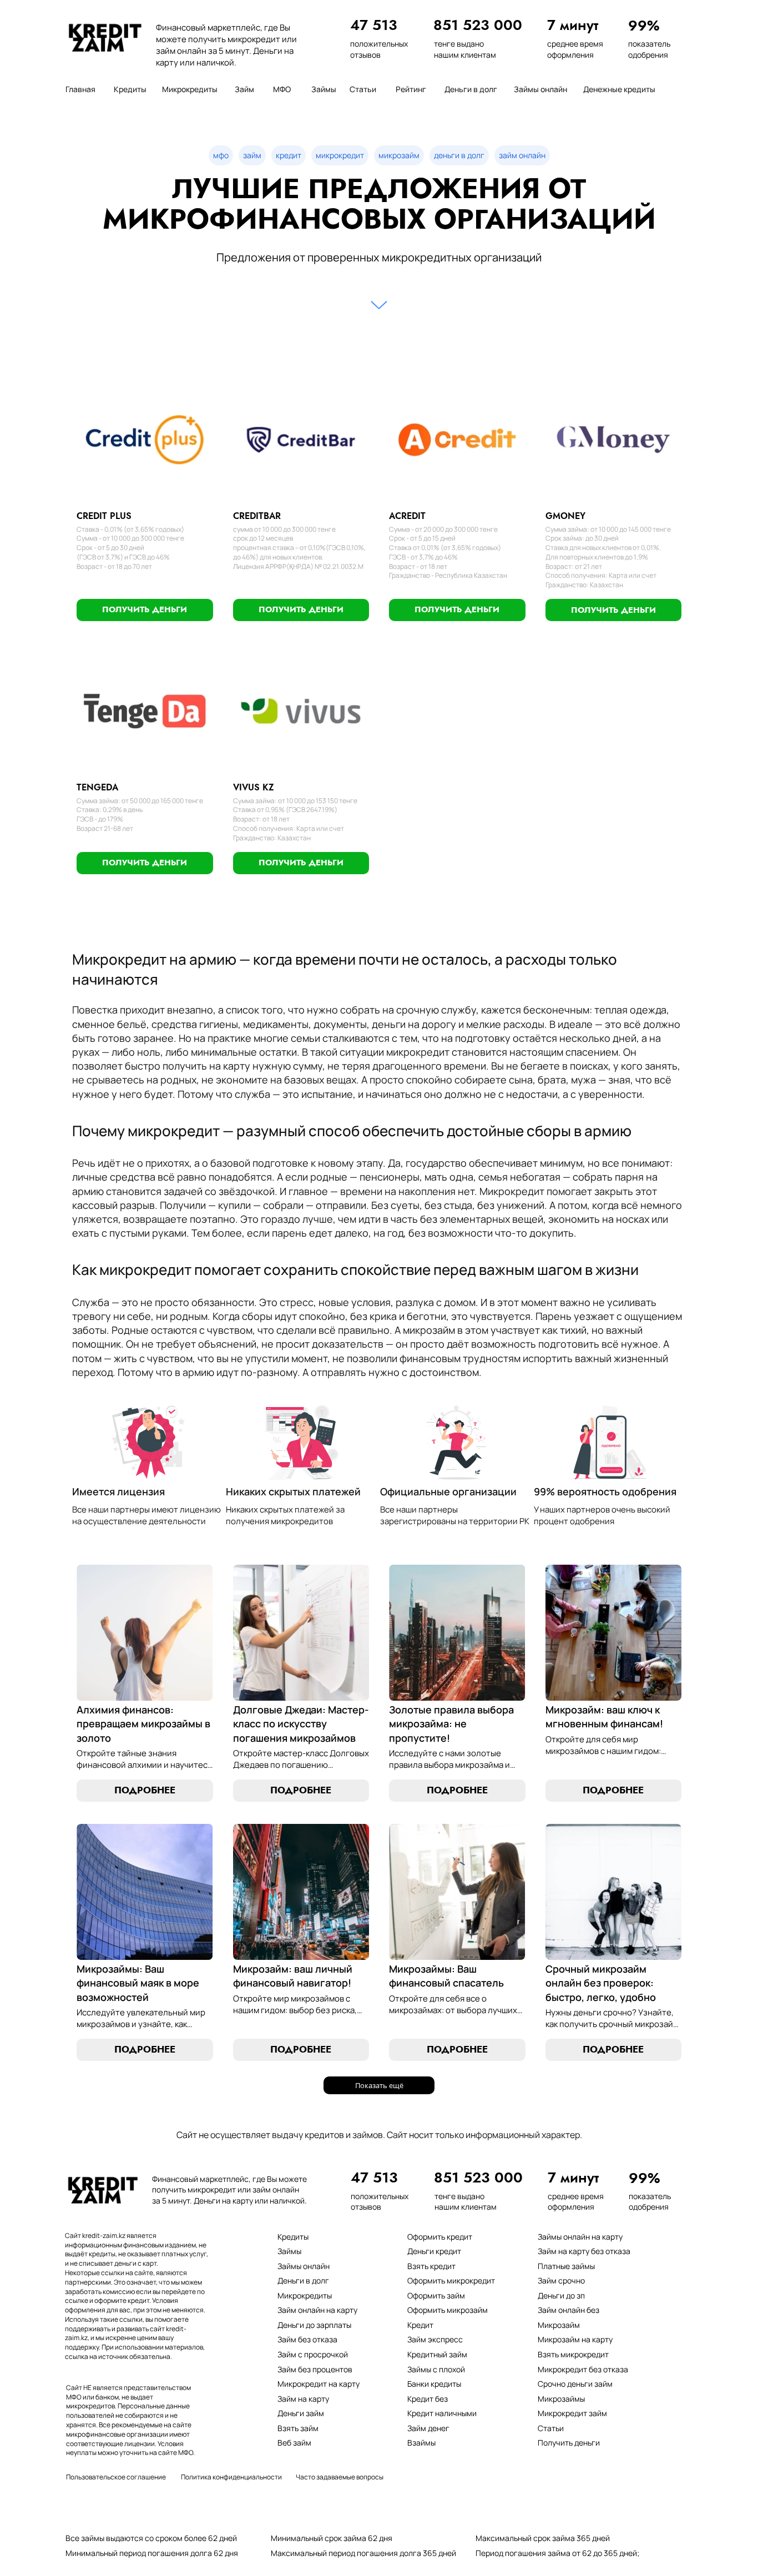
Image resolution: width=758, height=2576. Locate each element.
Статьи (551, 2428)
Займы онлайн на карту (580, 2237)
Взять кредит (431, 2266)
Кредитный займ (437, 2354)
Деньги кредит (434, 2251)
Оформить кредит (440, 2237)
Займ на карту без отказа (584, 2251)
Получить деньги (569, 2443)
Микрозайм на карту (575, 2339)
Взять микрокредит (573, 2354)
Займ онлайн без (568, 2310)
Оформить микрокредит (451, 2280)
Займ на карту (303, 2399)
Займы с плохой (436, 2369)
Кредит (420, 2325)
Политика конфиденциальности (231, 2477)
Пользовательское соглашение (116, 2477)
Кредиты (293, 2237)
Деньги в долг (303, 2280)
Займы (289, 2251)
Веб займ (294, 2443)
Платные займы (566, 2266)
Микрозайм (559, 2325)
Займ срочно (561, 2280)
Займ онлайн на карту (317, 2310)
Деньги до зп (561, 2295)
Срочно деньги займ (575, 2384)
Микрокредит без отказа (583, 2369)
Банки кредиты (434, 2384)
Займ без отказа (307, 2339)
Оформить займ (436, 2295)
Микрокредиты (305, 2295)
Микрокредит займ (572, 2413)
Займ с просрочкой (313, 2354)
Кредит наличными (442, 2413)
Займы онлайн (304, 2266)
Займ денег (428, 2428)
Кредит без (428, 2399)
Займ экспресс (435, 2339)
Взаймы (421, 2443)
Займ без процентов (315, 2369)
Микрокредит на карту (319, 2384)
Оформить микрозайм (448, 2310)
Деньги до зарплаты (314, 2325)
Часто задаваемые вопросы (340, 2477)
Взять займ (298, 2428)
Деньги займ (301, 2413)
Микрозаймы (561, 2399)
